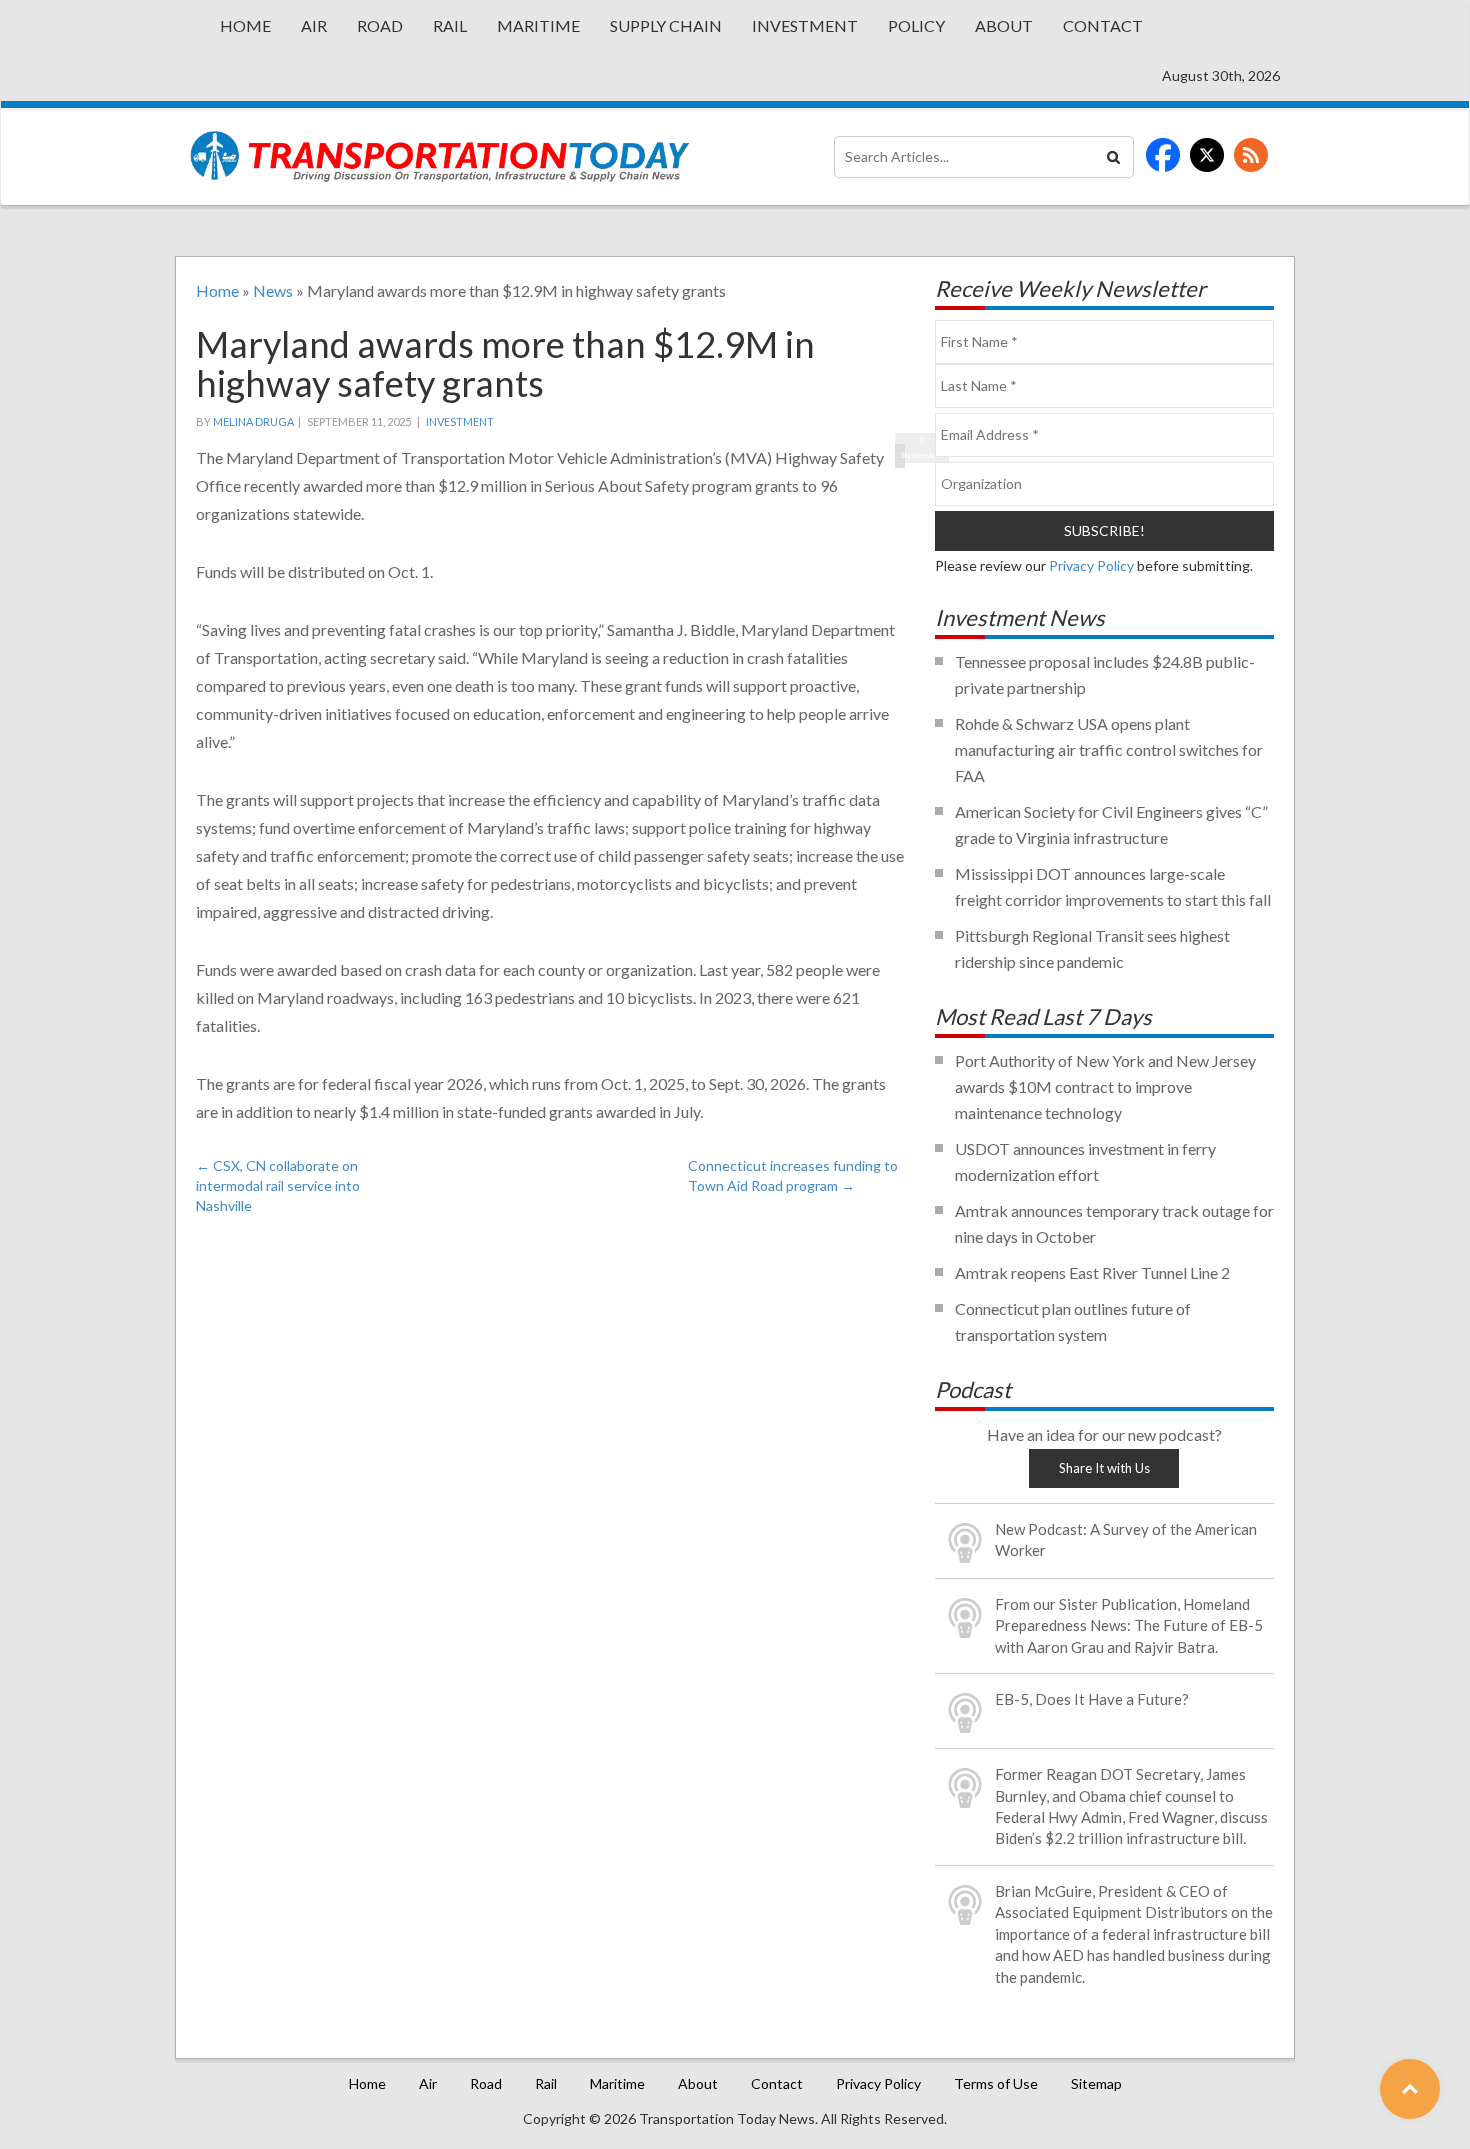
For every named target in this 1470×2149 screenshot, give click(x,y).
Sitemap (1096, 2083)
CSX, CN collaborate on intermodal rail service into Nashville (278, 1185)
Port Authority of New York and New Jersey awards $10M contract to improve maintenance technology (1105, 1086)
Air (314, 25)
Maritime (538, 25)
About (1004, 25)
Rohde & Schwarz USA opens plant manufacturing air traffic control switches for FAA (1109, 749)
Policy (916, 25)
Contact (1103, 25)
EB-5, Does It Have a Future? (1092, 1699)
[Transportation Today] (440, 156)
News (273, 290)
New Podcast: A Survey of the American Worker (1126, 1539)
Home (245, 25)
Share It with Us (1104, 1468)
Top (1410, 2089)
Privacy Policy (1091, 565)
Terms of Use (996, 2083)
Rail (450, 25)
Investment (805, 25)
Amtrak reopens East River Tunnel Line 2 (1092, 1272)
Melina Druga (253, 421)
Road (380, 25)
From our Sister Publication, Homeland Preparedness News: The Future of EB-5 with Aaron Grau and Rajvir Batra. (1129, 1625)
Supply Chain (666, 25)
